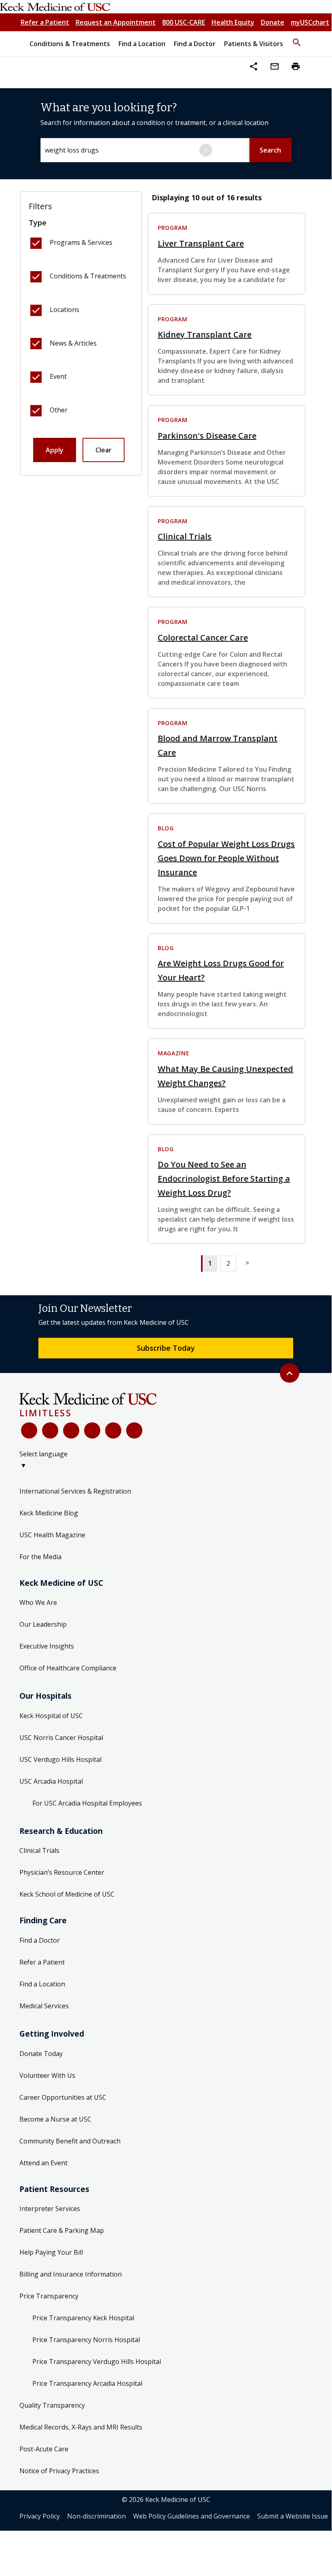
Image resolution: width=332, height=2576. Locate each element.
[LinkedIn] (92, 1430)
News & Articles (73, 343)
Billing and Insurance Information (71, 2274)
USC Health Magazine (52, 1535)
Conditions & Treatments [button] (70, 44)
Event (58, 376)
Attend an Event (43, 2163)
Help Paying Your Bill (51, 2252)
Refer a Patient (45, 22)
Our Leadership (43, 1624)
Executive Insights (47, 1646)
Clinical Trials (39, 1850)
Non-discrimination (96, 2516)
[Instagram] (113, 1430)
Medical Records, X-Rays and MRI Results (81, 2427)
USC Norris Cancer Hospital (61, 1738)
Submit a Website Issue (293, 2516)
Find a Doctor (40, 1940)
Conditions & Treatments (88, 276)
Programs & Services (81, 242)
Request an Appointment (116, 22)
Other (59, 410)
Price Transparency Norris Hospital (86, 2340)
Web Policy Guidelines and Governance (191, 2516)
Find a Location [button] (142, 44)
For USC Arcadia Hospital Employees (87, 1803)
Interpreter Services (50, 2209)
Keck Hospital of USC (51, 1716)
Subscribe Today (166, 1348)
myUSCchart (310, 22)
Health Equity (233, 22)
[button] (297, 39)
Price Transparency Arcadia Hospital (87, 2383)
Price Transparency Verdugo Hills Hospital (97, 2362)
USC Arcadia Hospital (51, 1781)
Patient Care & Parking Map (62, 2230)
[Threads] (134, 1430)
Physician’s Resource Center (62, 1872)
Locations (64, 310)
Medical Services (44, 2006)
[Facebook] (29, 1430)
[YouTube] (71, 1430)
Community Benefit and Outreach (70, 2141)
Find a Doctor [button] (195, 44)
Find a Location (42, 1984)
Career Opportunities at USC (63, 2097)
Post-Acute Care (44, 2449)
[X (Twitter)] (50, 1430)
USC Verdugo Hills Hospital (60, 1759)
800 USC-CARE (184, 22)
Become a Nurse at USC (55, 2119)
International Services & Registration (75, 1491)
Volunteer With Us (47, 2075)
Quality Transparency (52, 2405)
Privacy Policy (40, 2516)
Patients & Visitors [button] (254, 44)
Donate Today (41, 2054)
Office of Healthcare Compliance (68, 1668)
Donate (273, 22)
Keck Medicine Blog (49, 1513)
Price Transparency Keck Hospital (83, 2318)
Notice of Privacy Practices (59, 2471)
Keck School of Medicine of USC (67, 1894)
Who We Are (38, 1602)
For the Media (40, 1557)
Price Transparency (49, 2296)
